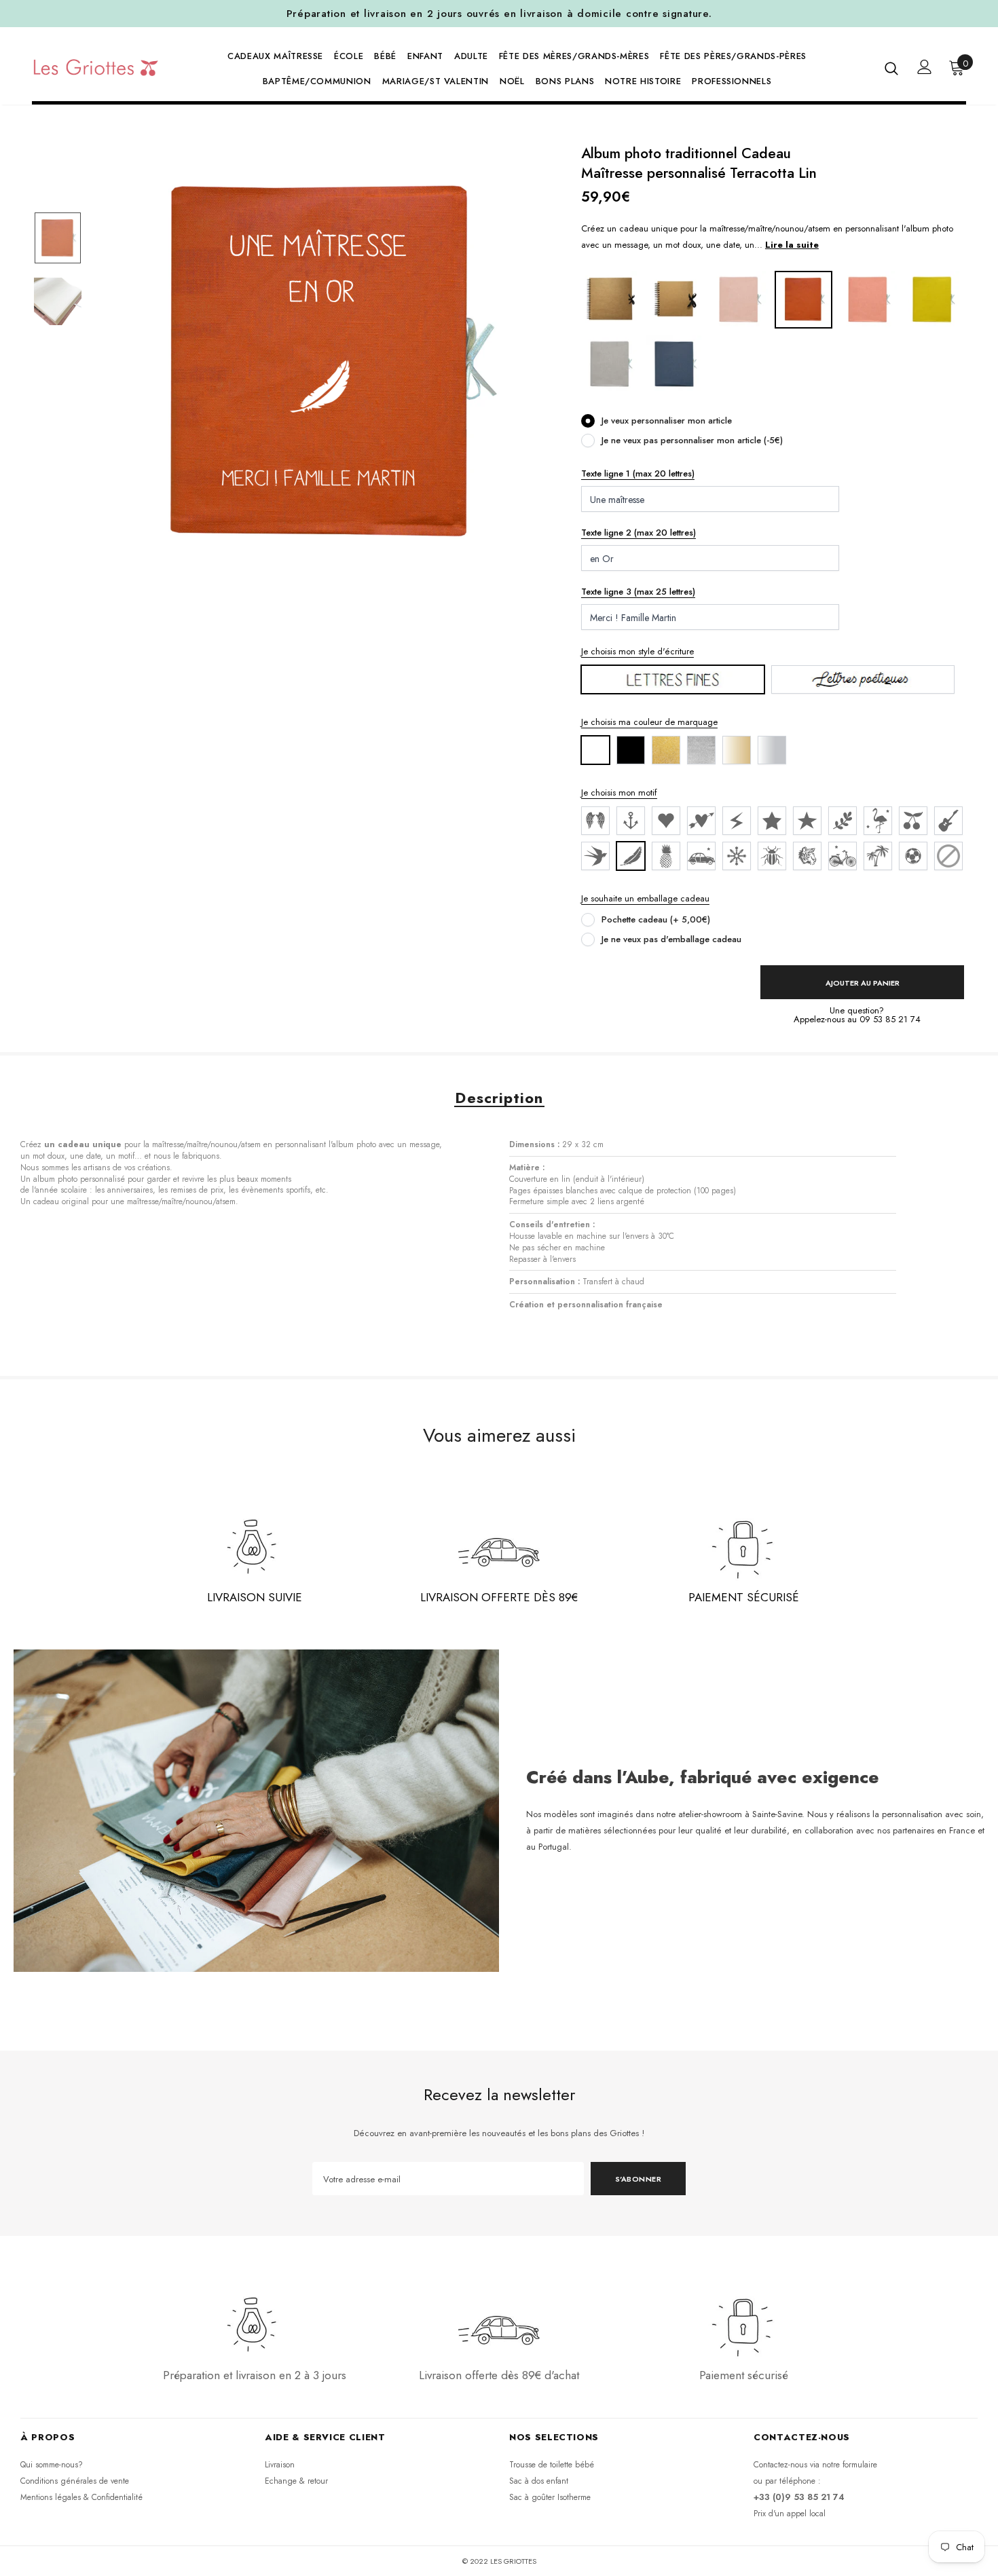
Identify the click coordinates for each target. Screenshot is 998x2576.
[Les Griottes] (96, 67)
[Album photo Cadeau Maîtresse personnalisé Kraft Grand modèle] (610, 299)
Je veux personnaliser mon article (667, 421)
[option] (323, 364)
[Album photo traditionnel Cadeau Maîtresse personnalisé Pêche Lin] (868, 299)
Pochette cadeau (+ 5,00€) (656, 919)
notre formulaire (850, 2465)
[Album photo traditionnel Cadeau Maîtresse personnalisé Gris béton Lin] (610, 363)
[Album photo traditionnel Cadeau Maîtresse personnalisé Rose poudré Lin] (739, 299)
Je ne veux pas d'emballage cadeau (671, 939)
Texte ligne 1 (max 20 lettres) (638, 473)
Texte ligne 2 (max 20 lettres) (639, 533)
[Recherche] (891, 68)
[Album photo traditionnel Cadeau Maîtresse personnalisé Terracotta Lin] (803, 299)
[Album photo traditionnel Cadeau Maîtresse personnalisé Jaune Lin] (932, 299)
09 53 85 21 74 (890, 1019)
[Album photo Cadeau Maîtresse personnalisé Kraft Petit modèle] (674, 299)
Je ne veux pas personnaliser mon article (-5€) (692, 440)
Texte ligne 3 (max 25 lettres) (638, 592)
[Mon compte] (925, 67)
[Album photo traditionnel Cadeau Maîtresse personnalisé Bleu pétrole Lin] (674, 363)
